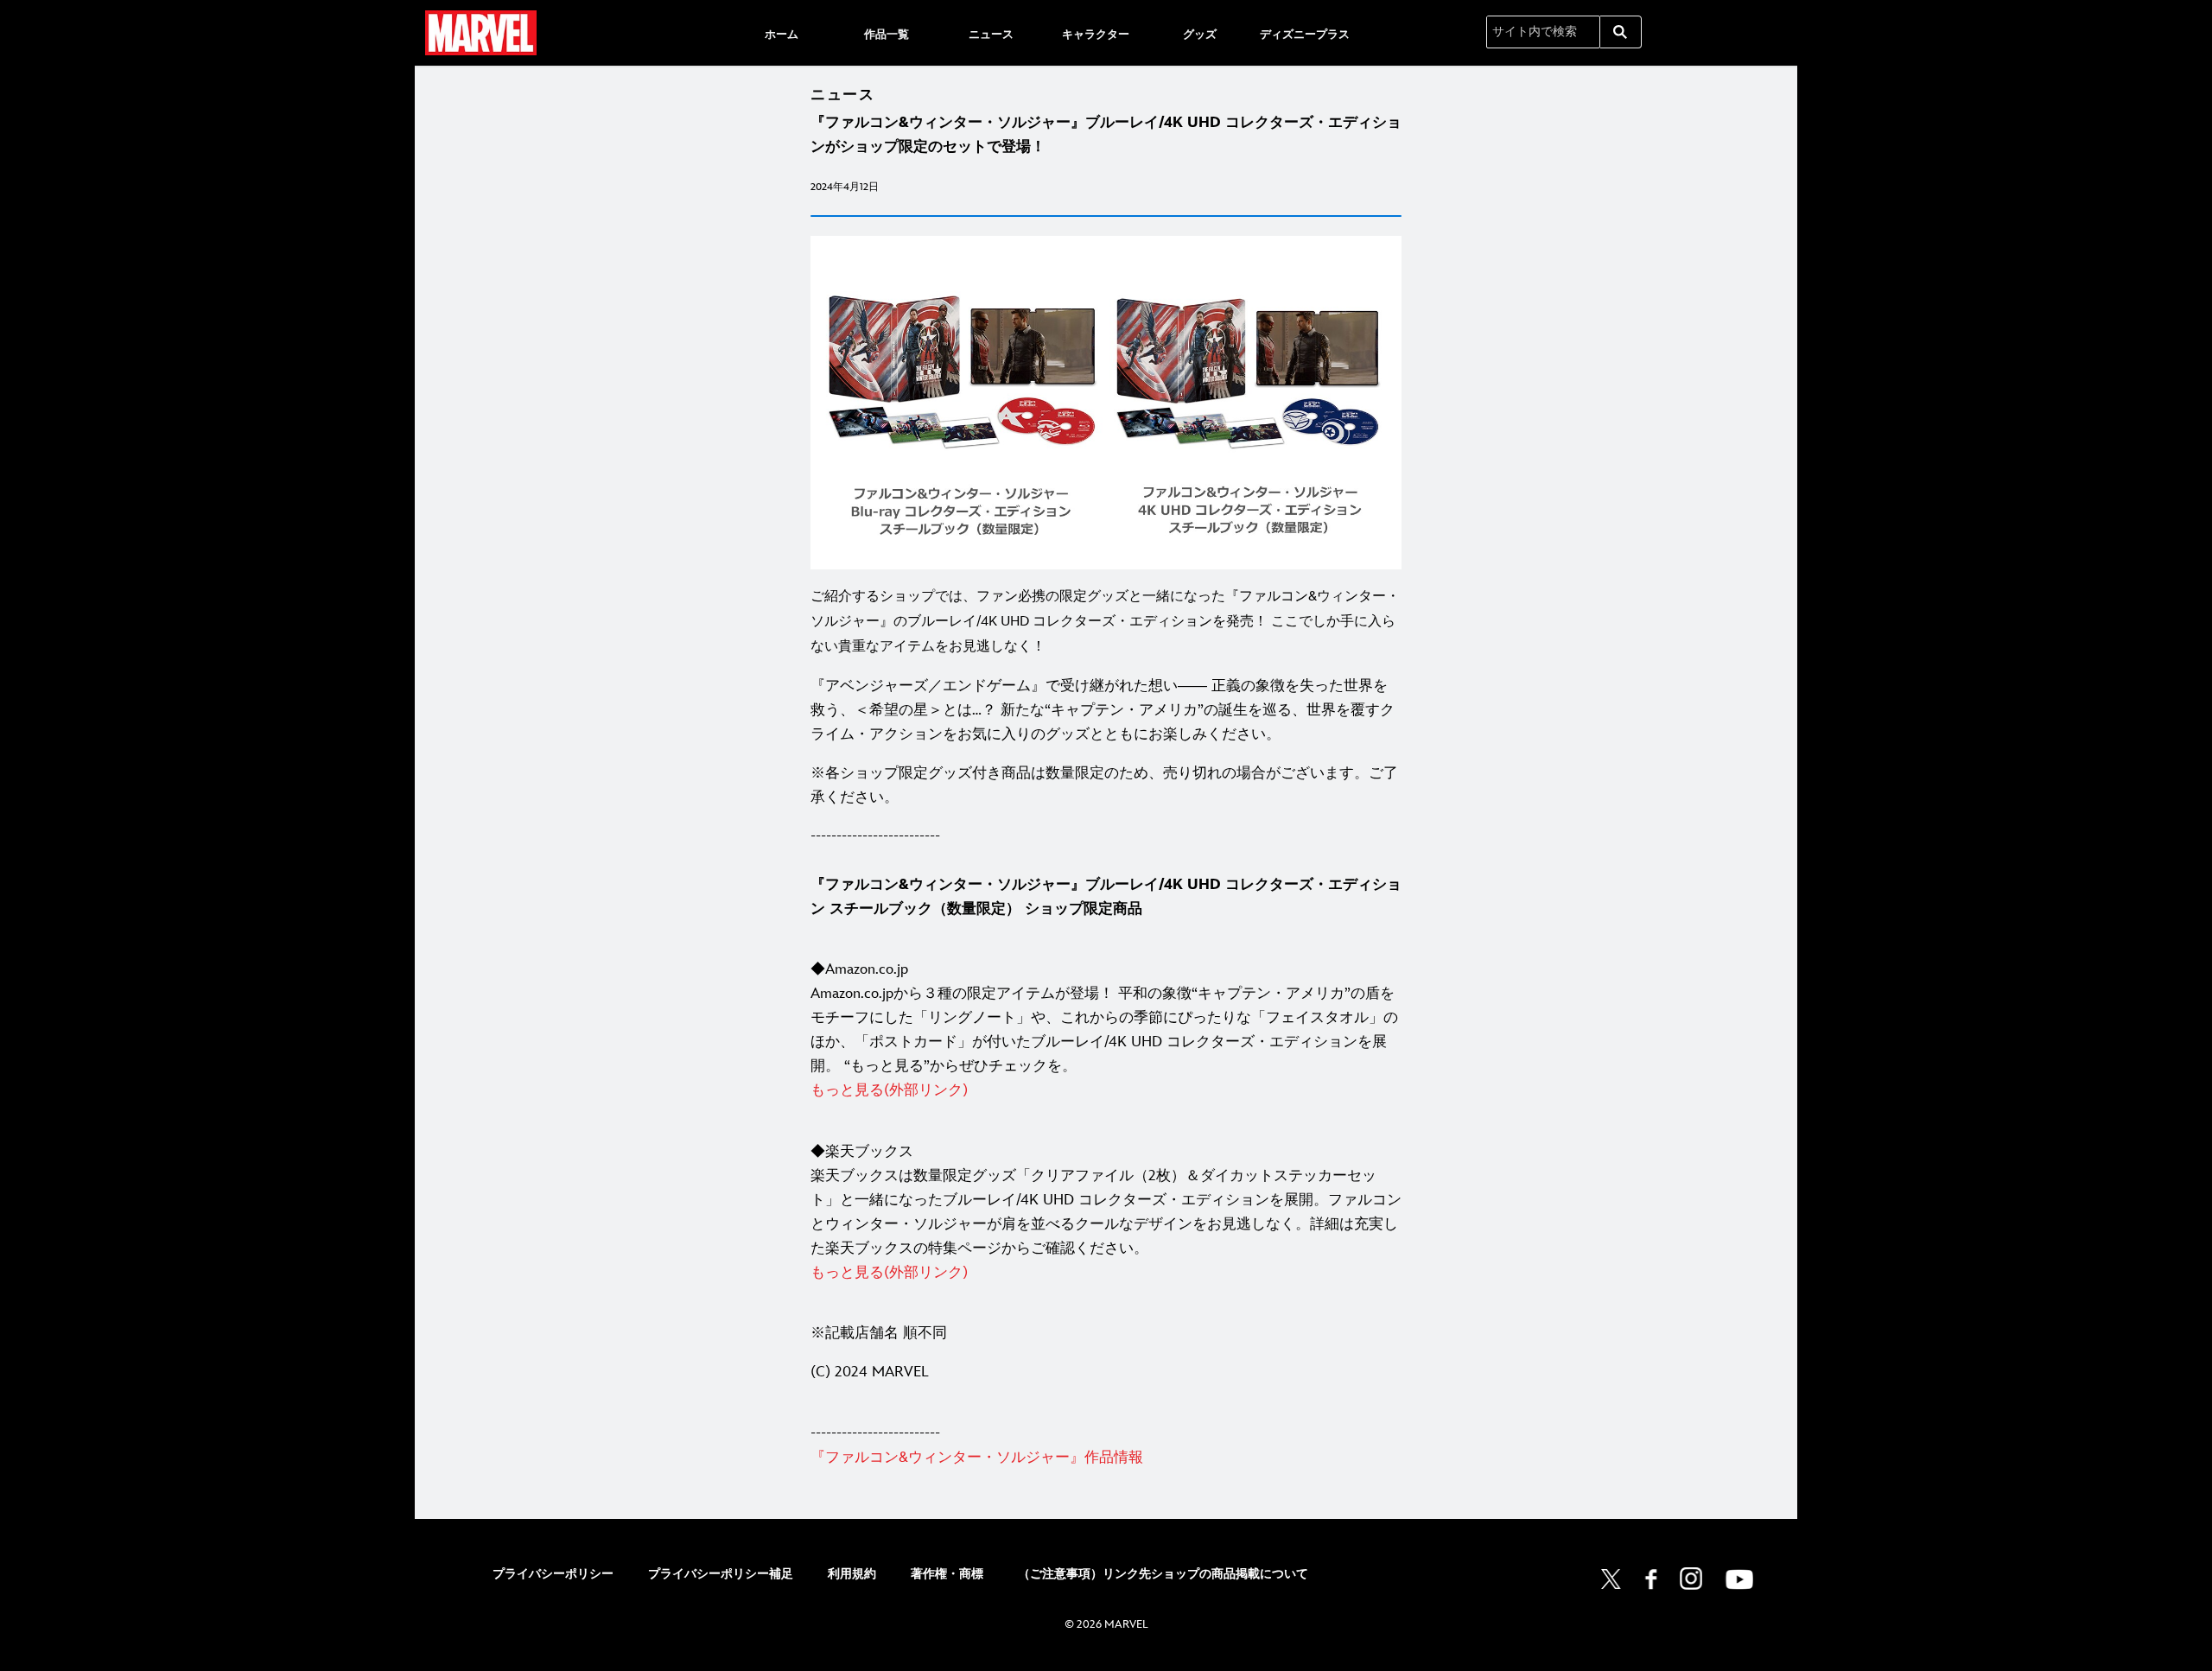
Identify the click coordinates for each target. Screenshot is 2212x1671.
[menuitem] (782, 33)
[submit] (1621, 32)
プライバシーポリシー (553, 1574)
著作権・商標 (947, 1574)
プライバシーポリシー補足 (721, 1574)
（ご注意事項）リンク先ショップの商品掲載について (1163, 1574)
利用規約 (852, 1574)
